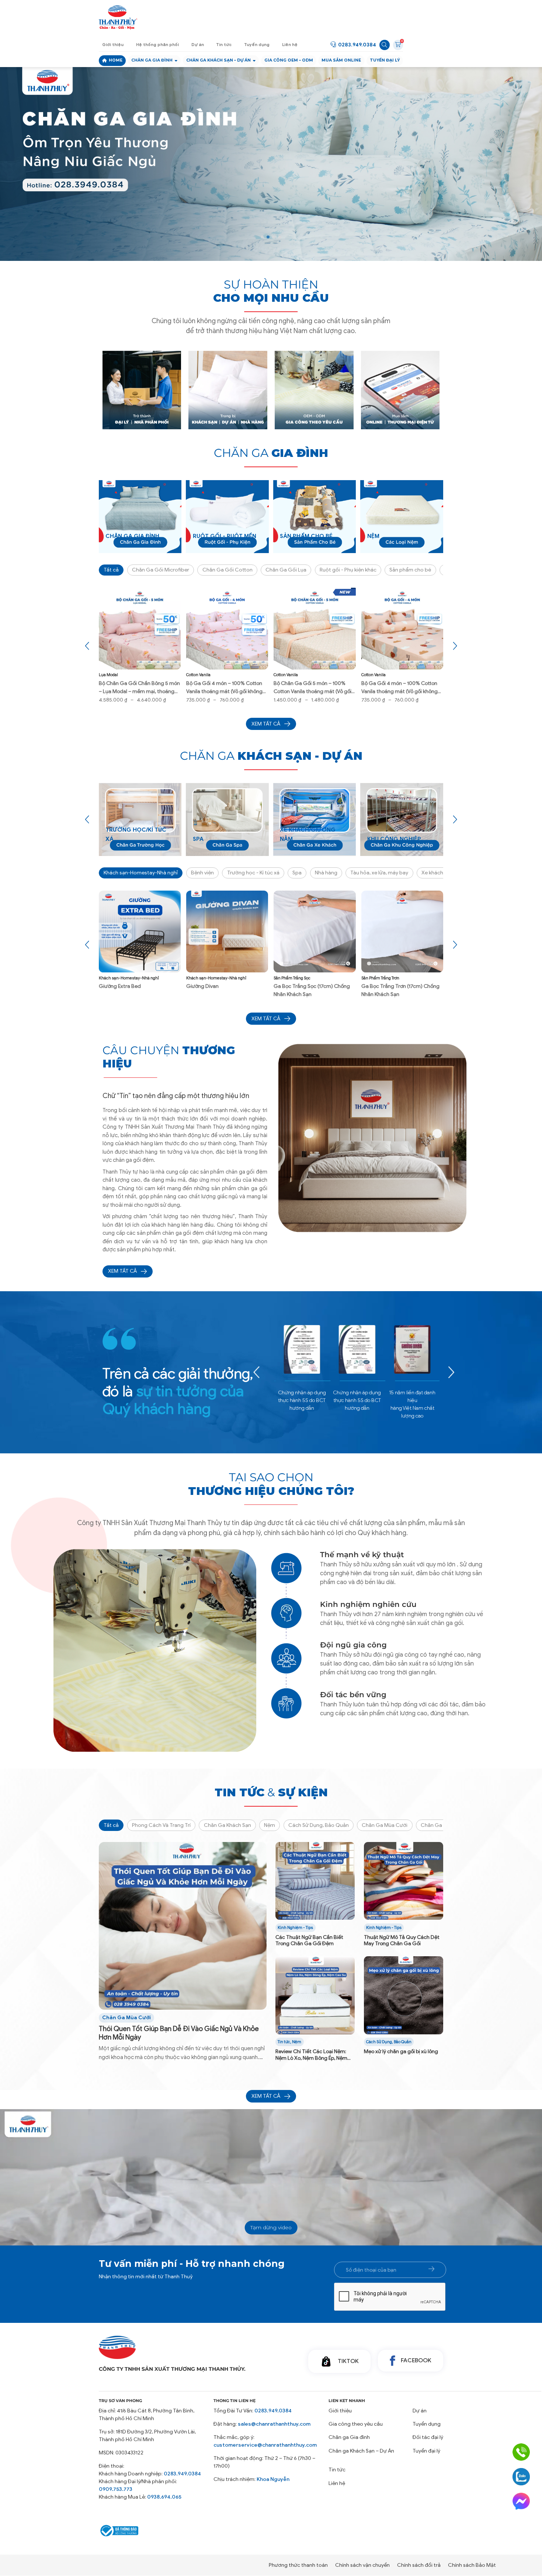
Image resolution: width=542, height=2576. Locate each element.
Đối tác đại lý (428, 2437)
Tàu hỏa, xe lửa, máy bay (379, 873)
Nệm (270, 1825)
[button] (262, 237)
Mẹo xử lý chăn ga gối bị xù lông (401, 2051)
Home (116, 60)
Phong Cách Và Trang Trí (161, 1825)
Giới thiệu (113, 45)
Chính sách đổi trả (419, 2565)
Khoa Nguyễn (273, 2479)
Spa (297, 873)
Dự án (198, 45)
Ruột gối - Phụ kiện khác (348, 570)
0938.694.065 (164, 2497)
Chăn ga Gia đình (152, 60)
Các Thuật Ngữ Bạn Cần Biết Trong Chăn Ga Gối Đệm (309, 1940)
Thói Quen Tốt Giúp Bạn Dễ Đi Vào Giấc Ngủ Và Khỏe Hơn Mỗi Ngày (179, 2033)
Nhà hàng (326, 873)
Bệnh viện (202, 873)
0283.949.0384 (357, 45)
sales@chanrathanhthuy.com (274, 2424)
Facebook (416, 2360)
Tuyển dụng (257, 45)
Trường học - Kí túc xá (253, 873)
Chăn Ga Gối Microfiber (161, 570)
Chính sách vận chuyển (362, 2565)
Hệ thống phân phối (157, 45)
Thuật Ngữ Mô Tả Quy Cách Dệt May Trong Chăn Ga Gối (402, 1940)
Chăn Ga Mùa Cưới (385, 1825)
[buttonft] (431, 2269)
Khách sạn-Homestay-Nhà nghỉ (141, 873)
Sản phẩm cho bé (410, 570)
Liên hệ (290, 45)
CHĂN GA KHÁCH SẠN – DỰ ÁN (218, 60)
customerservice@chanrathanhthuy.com (265, 2445)
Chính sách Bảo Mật (472, 2565)
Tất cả (111, 570)
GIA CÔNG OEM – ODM (289, 60)
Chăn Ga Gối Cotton (227, 570)
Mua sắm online (341, 60)
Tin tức (224, 45)
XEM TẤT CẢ (122, 1271)
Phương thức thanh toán (298, 2565)
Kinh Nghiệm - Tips (295, 1928)
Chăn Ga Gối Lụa (286, 570)
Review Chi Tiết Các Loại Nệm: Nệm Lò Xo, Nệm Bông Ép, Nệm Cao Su (311, 2055)
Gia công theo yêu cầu (356, 2424)
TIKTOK (348, 2361)
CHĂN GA (271, 453)
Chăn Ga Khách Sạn (227, 1825)
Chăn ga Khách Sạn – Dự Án (361, 2451)
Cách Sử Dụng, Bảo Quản (319, 1825)
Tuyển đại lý (385, 60)
